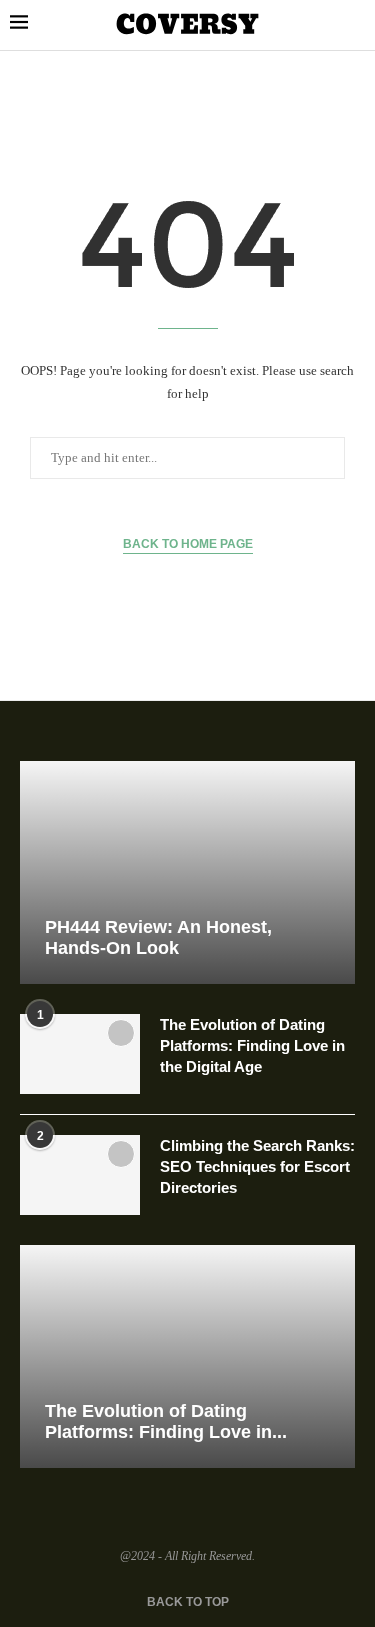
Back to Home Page (188, 544)
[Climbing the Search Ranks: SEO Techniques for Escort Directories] (80, 1175)
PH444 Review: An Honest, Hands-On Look (158, 937)
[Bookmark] (121, 1033)
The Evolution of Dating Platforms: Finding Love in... (166, 1421)
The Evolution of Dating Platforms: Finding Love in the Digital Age (252, 1045)
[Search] (355, 26)
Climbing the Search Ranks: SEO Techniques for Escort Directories (257, 1166)
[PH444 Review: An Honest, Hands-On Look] (187, 872)
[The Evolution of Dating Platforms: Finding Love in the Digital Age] (80, 1054)
